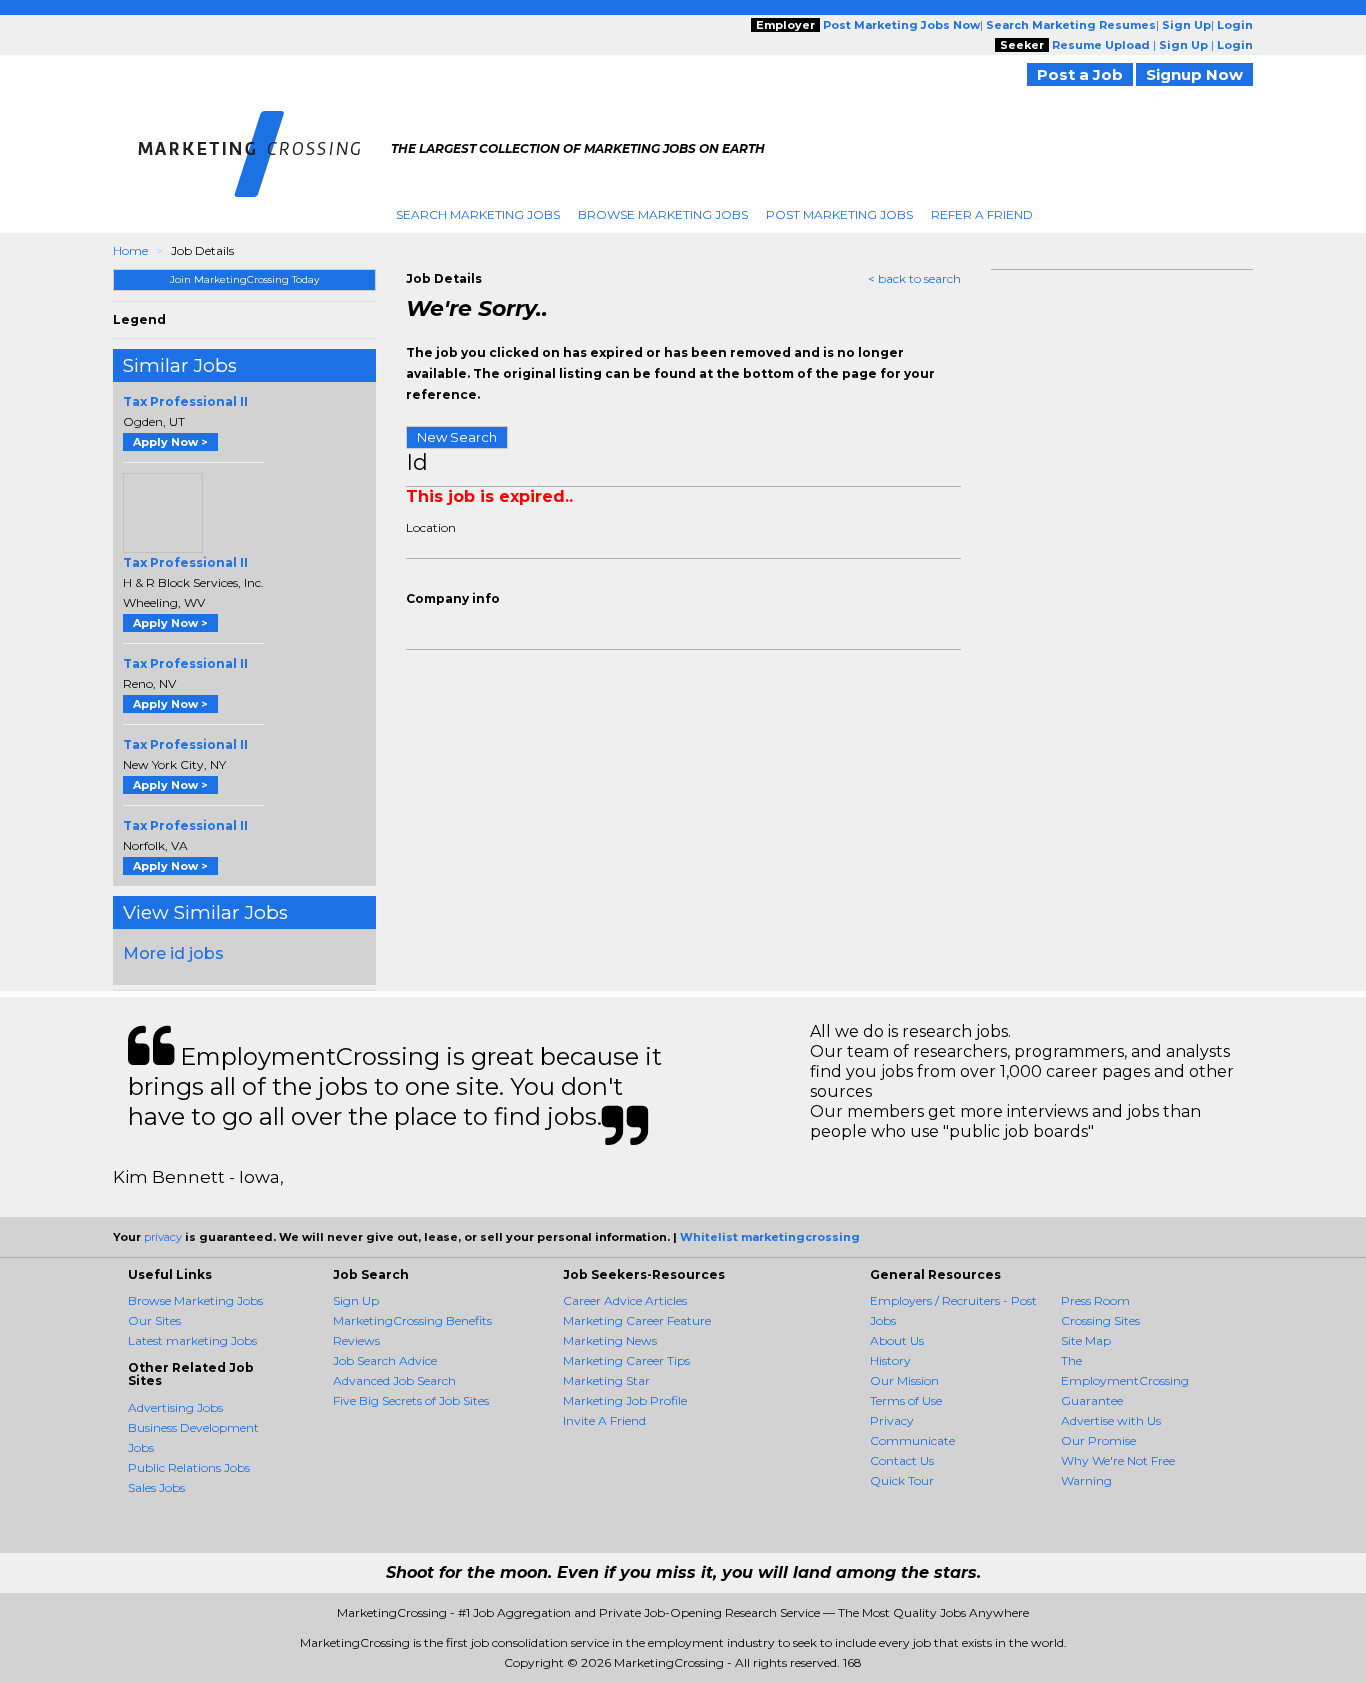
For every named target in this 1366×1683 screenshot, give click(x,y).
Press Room (1095, 1300)
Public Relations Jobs (189, 1467)
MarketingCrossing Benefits (412, 1320)
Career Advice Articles (625, 1300)
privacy (163, 1237)
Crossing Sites (1100, 1320)
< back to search (914, 278)
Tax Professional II (185, 401)
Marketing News (610, 1340)
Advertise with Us (1111, 1420)
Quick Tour (902, 1480)
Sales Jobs (156, 1487)
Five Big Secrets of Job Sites (411, 1400)
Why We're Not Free (1118, 1460)
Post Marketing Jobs (839, 214)
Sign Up (356, 1300)
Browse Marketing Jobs (663, 214)
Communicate (912, 1440)
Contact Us (902, 1460)
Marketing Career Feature (637, 1320)
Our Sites (154, 1320)
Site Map (1086, 1340)
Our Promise (1098, 1440)
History (890, 1360)
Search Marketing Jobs (478, 214)
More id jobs (173, 953)
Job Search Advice (385, 1360)
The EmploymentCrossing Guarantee (1125, 1380)
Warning (1086, 1480)
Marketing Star (606, 1380)
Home (130, 250)
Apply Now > (170, 442)
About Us (897, 1340)
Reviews (356, 1340)
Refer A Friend (982, 214)
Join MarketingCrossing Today (244, 279)
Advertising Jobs (175, 1407)
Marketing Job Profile (625, 1400)
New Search (457, 437)
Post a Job (1080, 74)
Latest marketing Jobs (192, 1340)
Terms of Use (906, 1400)
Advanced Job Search (394, 1380)
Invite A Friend (604, 1420)
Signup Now (1194, 74)
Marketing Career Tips (626, 1360)
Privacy (892, 1420)
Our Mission (904, 1380)
